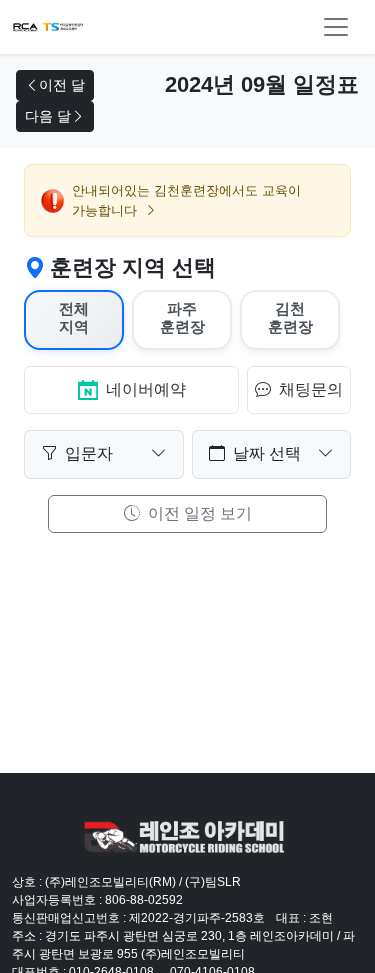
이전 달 (62, 85)
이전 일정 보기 (198, 513)
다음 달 (48, 116)
